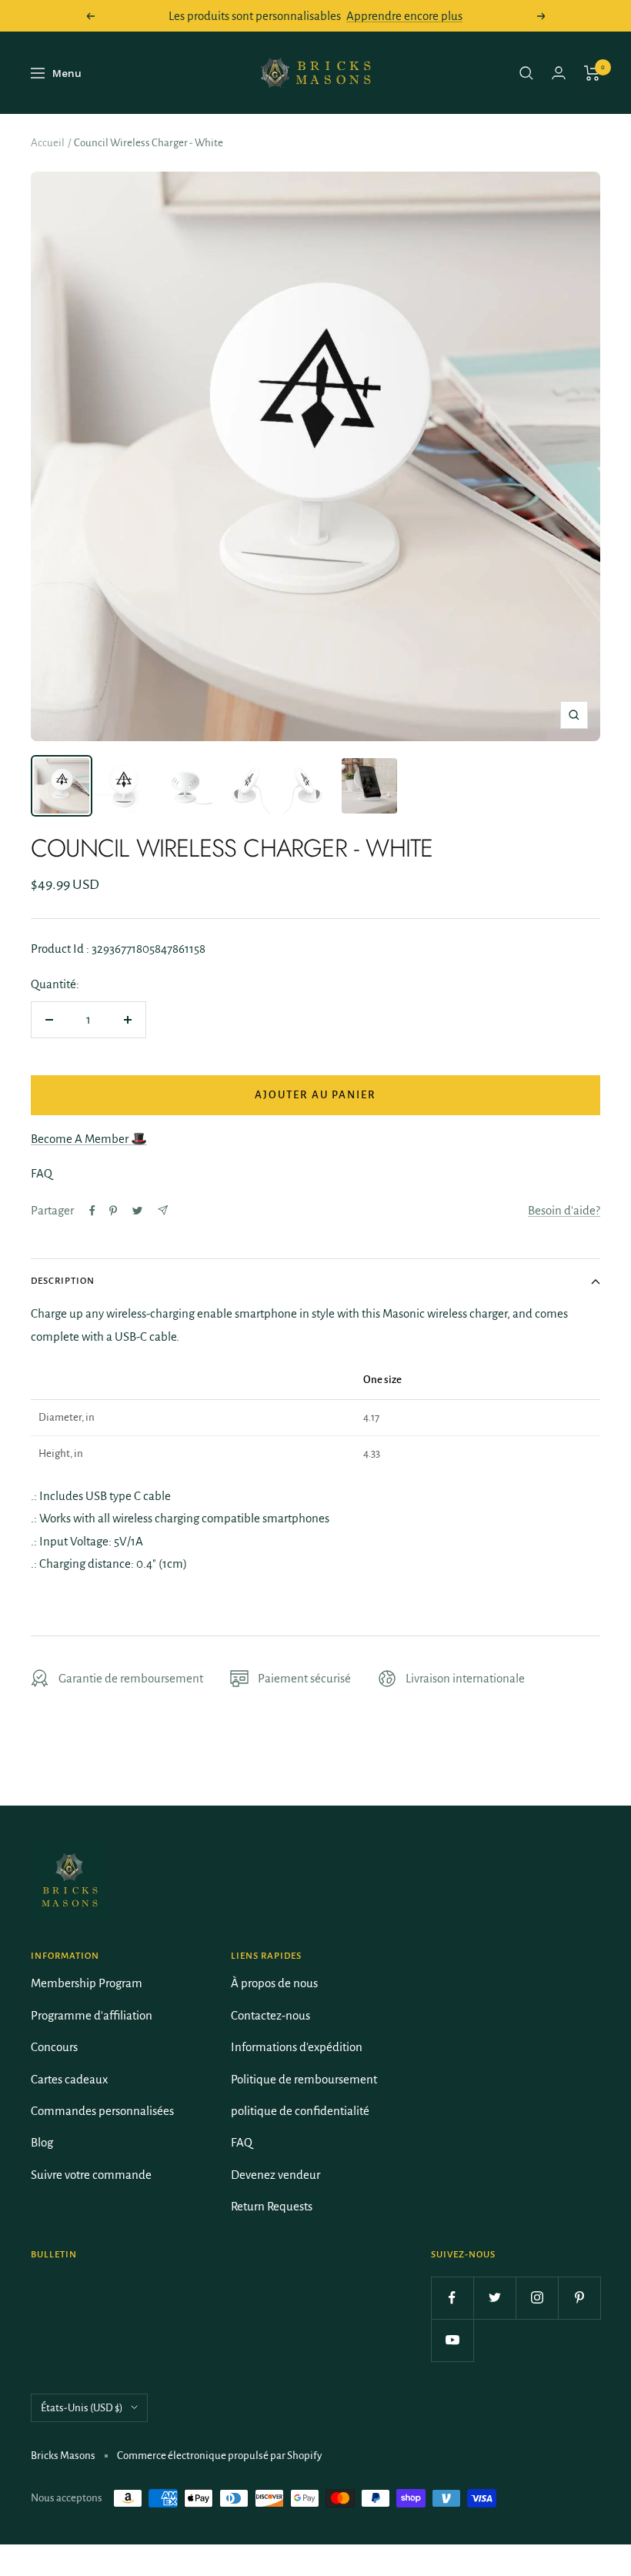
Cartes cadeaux (69, 2079)
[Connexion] (559, 73)
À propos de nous (274, 1983)
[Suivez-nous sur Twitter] (494, 2298)
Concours (54, 2047)
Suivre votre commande (91, 2175)
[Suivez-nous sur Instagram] (537, 2298)
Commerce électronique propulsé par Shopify (219, 2456)
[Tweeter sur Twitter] (137, 1211)
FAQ (242, 2142)
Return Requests (272, 2206)
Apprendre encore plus (404, 16)
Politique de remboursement (304, 2079)
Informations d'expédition (297, 2047)
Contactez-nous (270, 2015)
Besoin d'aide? (564, 1210)
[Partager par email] (163, 1210)
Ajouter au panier (315, 1095)
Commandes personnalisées (102, 2111)
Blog (42, 2142)
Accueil (48, 143)
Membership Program (87, 1983)
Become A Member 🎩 (89, 1139)
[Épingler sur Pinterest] (113, 1211)
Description (63, 1281)
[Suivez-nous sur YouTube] (452, 2340)
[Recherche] (526, 73)
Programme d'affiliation (92, 2015)
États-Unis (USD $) (82, 2408)
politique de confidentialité (300, 2111)
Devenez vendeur (275, 2175)
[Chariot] (592, 73)
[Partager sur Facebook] (92, 1211)
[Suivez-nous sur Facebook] (452, 2298)
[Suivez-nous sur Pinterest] (579, 2298)
